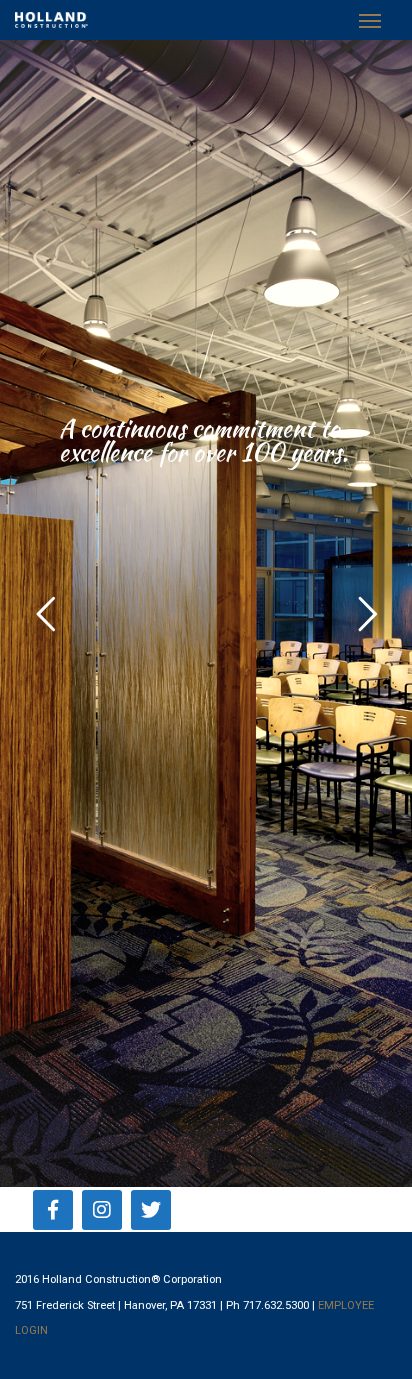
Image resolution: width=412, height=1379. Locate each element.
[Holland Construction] (51, 20)
